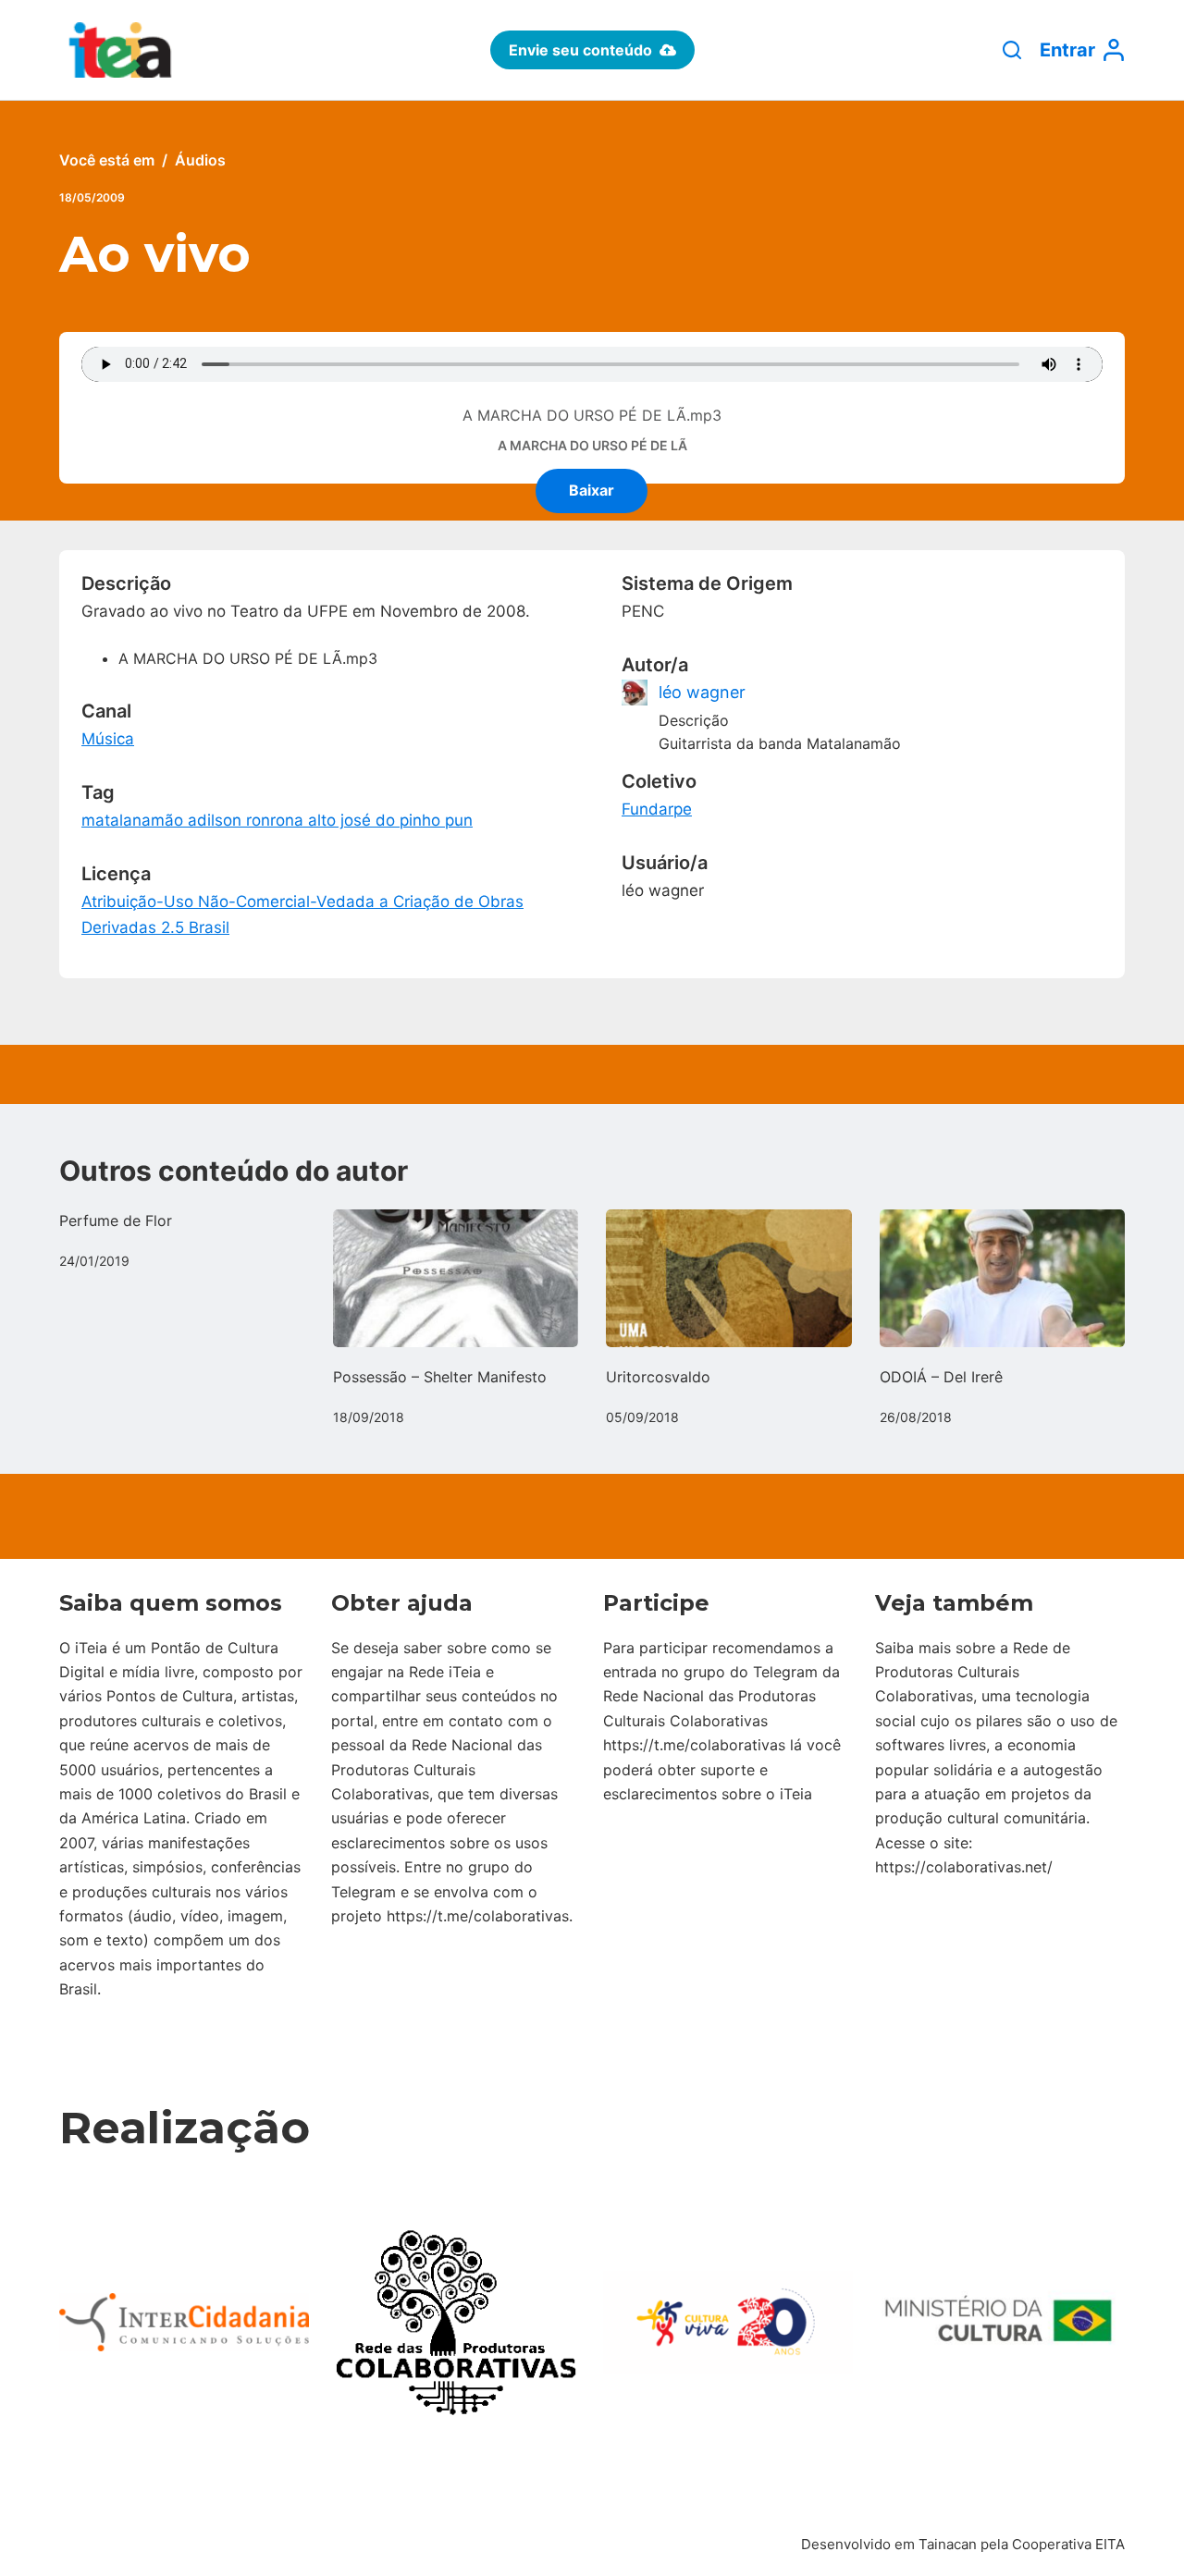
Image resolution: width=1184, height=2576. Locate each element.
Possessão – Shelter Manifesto (440, 1377)
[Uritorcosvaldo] (729, 1278)
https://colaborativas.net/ (964, 1867)
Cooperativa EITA (1068, 2544)
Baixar (592, 490)
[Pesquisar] (1012, 50)
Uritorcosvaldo (658, 1377)
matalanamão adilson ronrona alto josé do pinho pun (277, 820)
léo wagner (702, 692)
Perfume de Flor (116, 1221)
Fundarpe (657, 809)
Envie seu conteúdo (580, 50)
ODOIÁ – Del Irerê (941, 1377)
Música (108, 739)
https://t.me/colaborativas (478, 1916)
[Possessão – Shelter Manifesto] (456, 1278)
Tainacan (948, 2544)
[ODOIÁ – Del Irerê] (1003, 1278)
